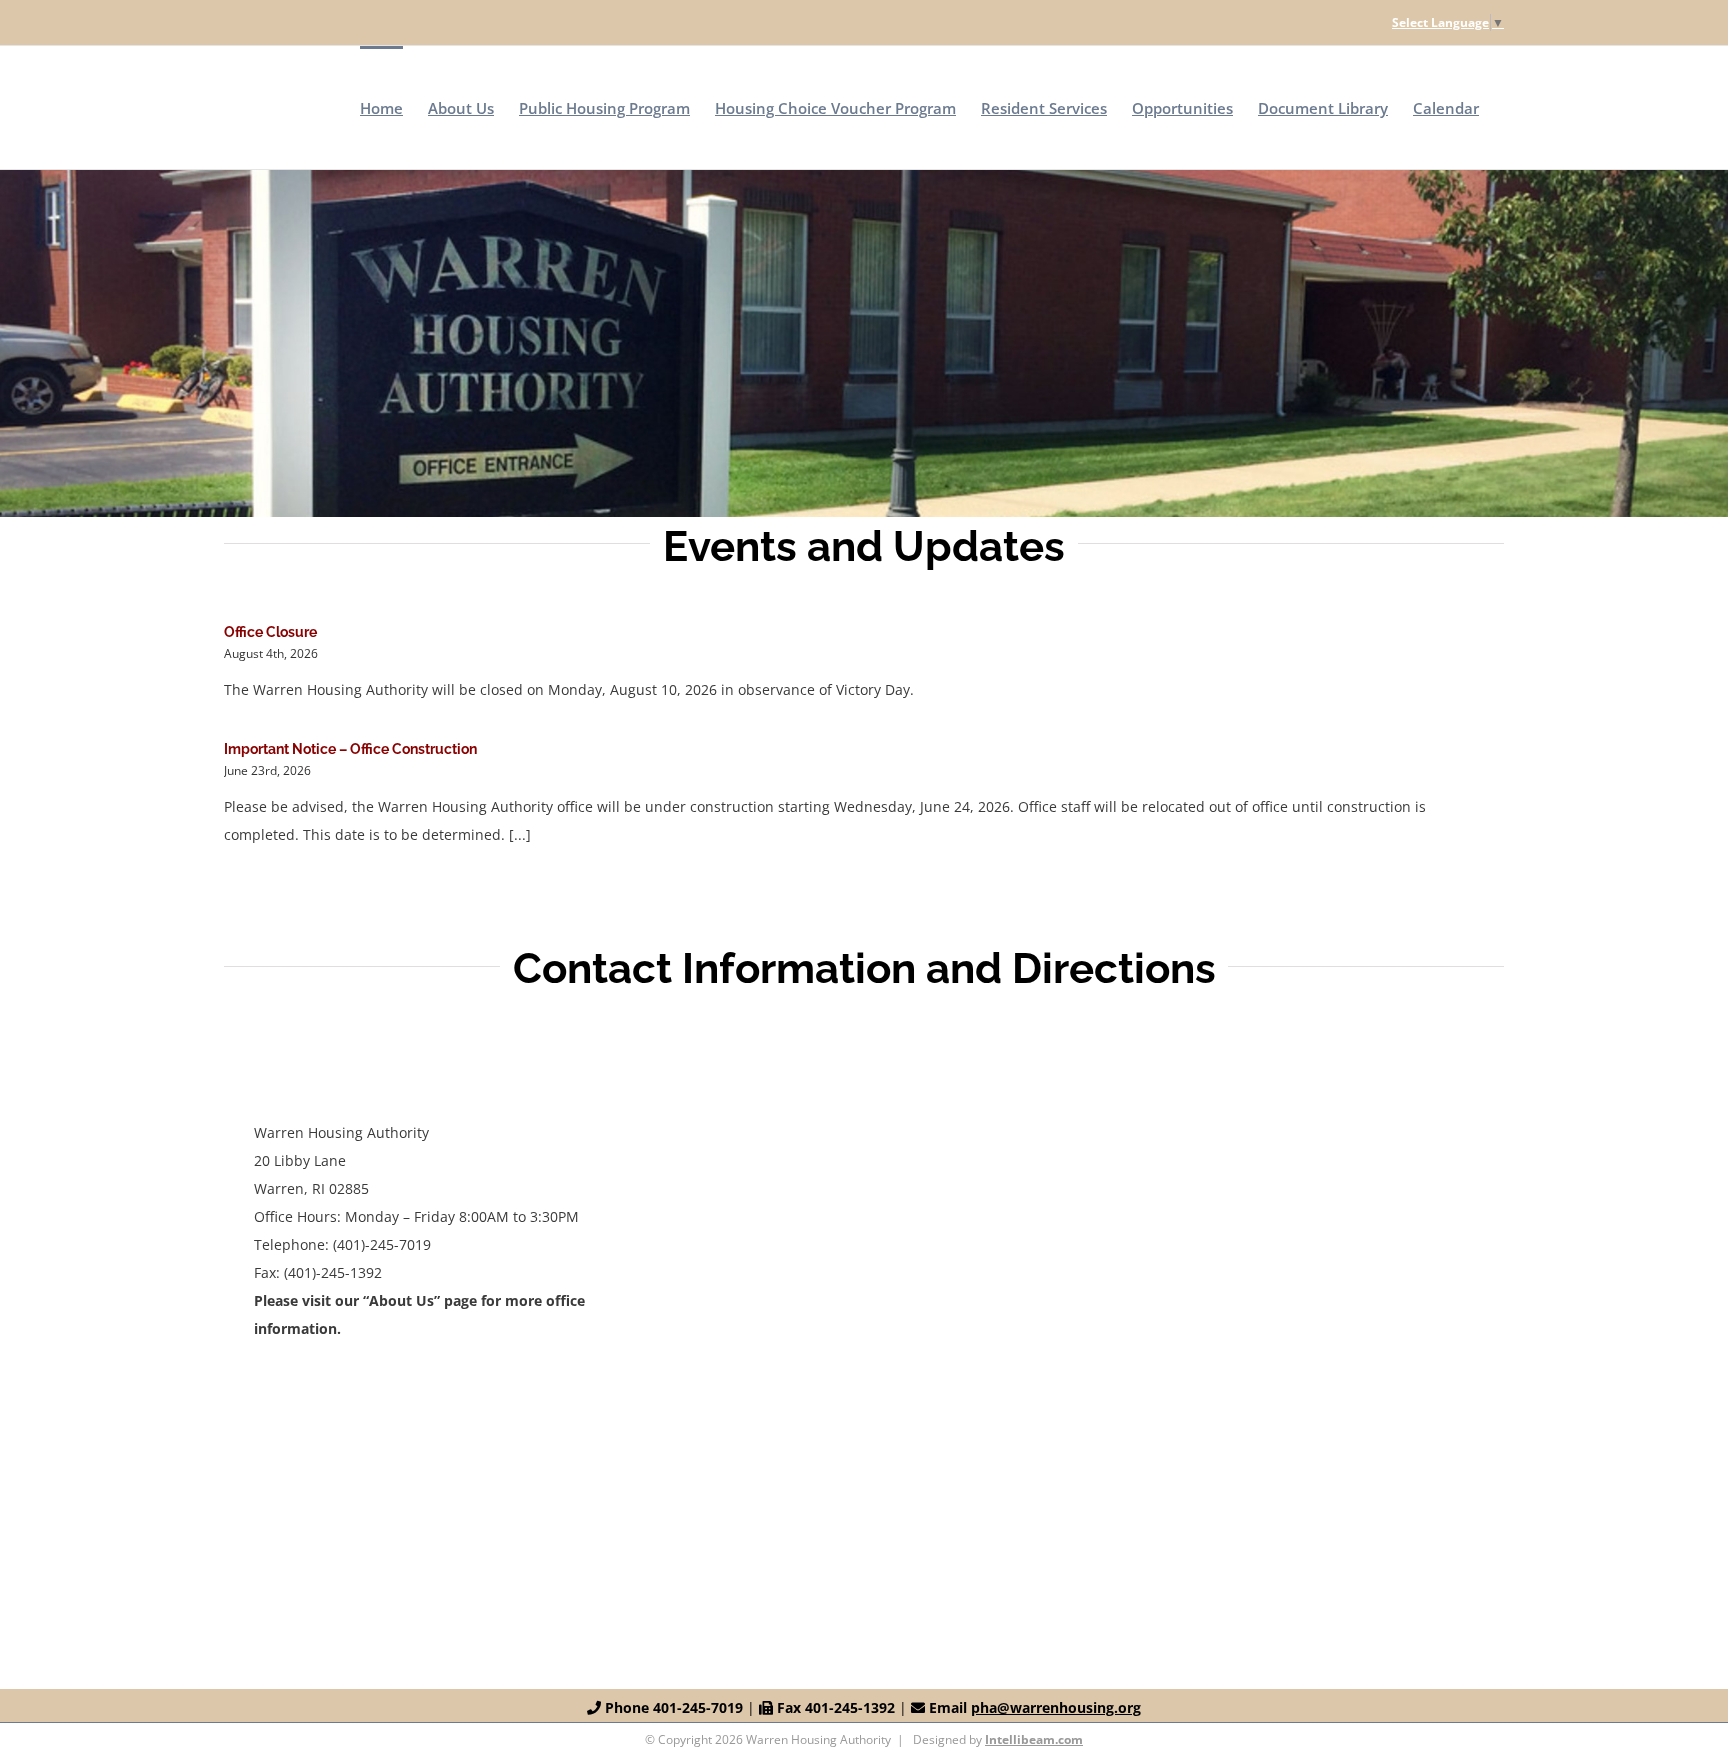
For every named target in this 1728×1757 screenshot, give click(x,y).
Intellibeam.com (1034, 1739)
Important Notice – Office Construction (350, 749)
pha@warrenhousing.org (1056, 1707)
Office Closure (270, 632)
